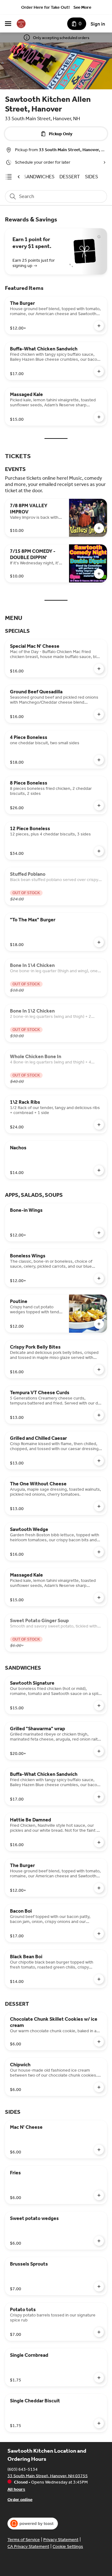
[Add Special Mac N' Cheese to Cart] (99, 669)
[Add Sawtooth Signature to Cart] (99, 1706)
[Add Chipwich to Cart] (99, 2087)
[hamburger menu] (8, 24)
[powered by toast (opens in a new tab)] (33, 2524)
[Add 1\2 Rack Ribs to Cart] (99, 1125)
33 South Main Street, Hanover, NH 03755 (48, 2476)
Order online (20, 2499)
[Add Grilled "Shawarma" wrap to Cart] (99, 1751)
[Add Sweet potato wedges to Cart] (99, 2241)
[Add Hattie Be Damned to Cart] (99, 1842)
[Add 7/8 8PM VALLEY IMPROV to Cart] (99, 528)
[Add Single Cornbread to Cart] (99, 2378)
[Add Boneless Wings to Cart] (99, 1278)
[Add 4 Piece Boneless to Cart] (99, 760)
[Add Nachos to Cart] (99, 1170)
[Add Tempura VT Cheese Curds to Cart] (99, 1415)
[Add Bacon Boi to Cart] (99, 1934)
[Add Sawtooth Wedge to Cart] (99, 1552)
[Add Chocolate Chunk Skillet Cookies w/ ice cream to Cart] (99, 2042)
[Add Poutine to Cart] (99, 1324)
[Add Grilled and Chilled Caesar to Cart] (99, 1461)
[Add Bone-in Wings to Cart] (99, 1233)
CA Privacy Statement (28, 2546)
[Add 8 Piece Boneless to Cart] (99, 805)
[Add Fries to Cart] (99, 2195)
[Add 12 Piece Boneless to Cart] (99, 851)
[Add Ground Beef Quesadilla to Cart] (99, 714)
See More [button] (82, 7)
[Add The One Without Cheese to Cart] (99, 1506)
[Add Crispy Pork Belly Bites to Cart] (99, 1370)
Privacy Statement (61, 2540)
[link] (39, 177)
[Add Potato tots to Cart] (99, 2332)
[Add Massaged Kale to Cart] (99, 417)
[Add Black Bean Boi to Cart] (99, 1979)
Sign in (98, 24)
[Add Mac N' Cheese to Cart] (99, 2150)
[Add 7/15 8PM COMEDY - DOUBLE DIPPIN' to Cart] (99, 574)
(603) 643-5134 (23, 2469)
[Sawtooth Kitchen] (21, 24)
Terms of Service (24, 2540)
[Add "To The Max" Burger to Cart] (99, 942)
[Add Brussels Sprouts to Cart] (99, 2286)
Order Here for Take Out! (45, 7)
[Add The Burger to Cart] (99, 326)
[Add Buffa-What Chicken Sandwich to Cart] (99, 371)
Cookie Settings (68, 2546)
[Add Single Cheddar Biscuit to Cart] (99, 2423)
